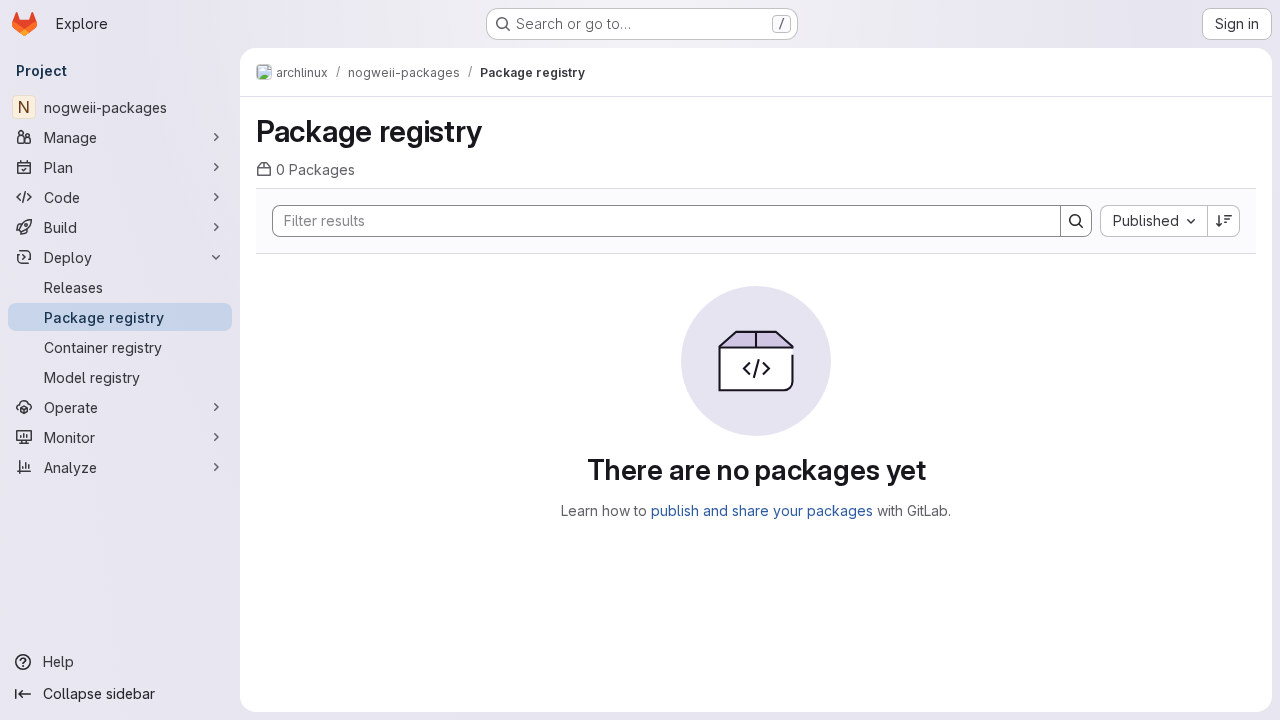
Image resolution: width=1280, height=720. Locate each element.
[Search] (1076, 221)
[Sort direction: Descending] (1224, 221)
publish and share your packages (762, 510)
